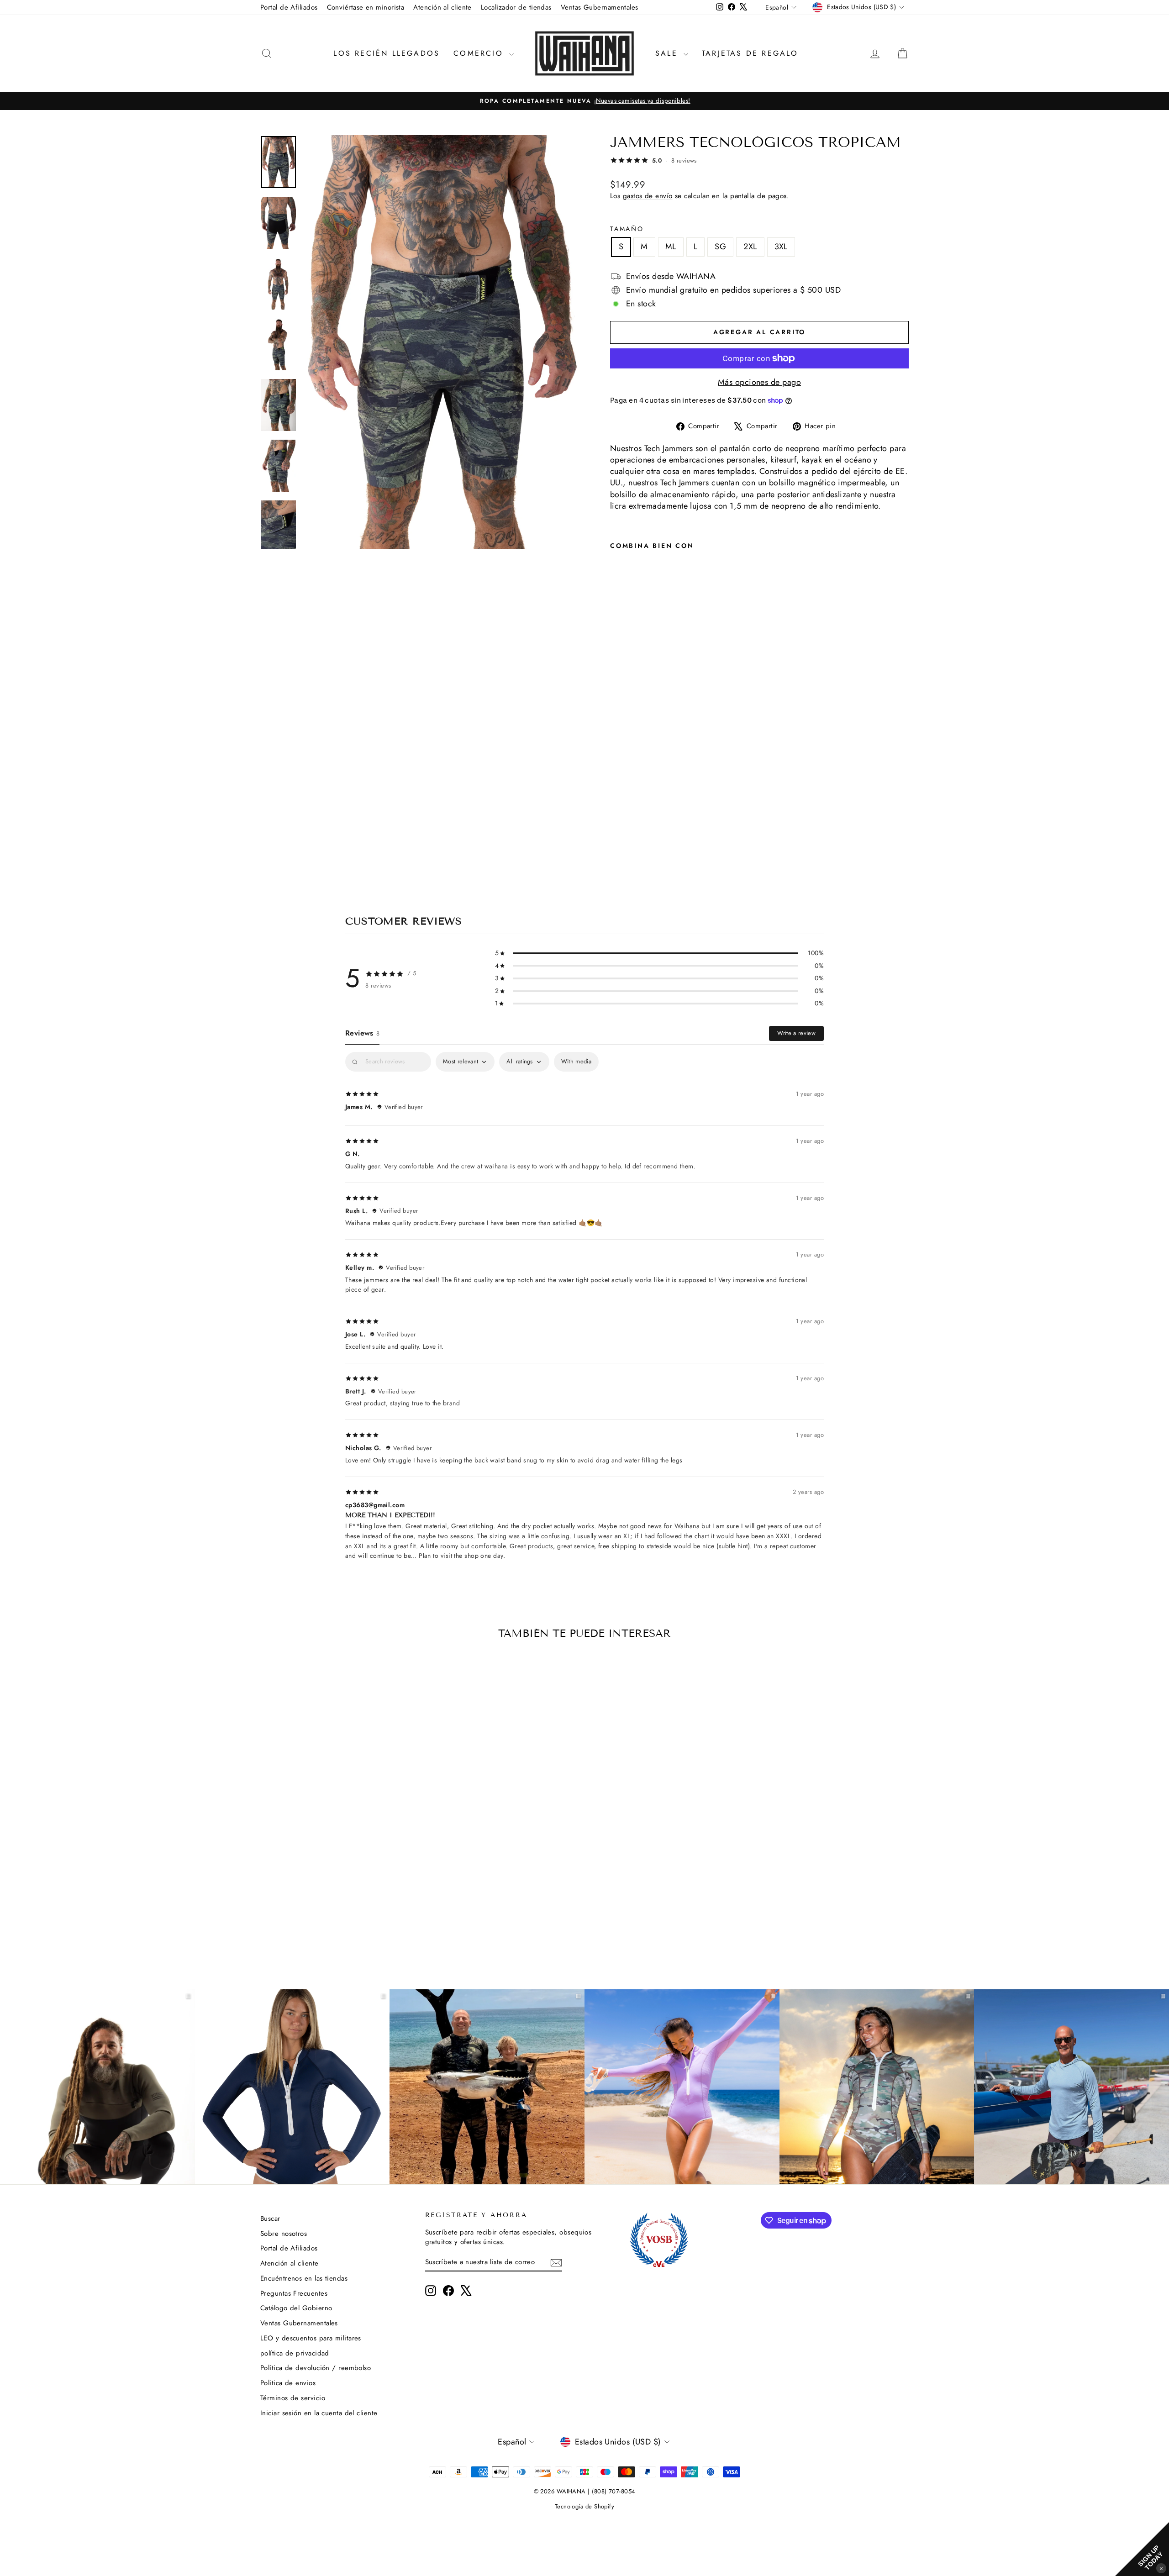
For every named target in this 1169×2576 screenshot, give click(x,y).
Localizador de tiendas (516, 7)
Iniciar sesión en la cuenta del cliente (319, 2413)
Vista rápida (338, 1883)
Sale (668, 53)
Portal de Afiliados (289, 7)
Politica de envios (288, 2383)
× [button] (1161, 2568)
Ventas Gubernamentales (600, 7)
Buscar (270, 2219)
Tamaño (627, 229)
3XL (781, 247)
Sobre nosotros (284, 2234)
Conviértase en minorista (366, 7)
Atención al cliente (442, 7)
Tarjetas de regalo (750, 53)
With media (576, 1061)
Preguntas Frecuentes (294, 2293)
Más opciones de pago (759, 382)
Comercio (480, 53)
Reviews (362, 1033)
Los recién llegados (387, 53)
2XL (750, 247)
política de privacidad (295, 2353)
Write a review (796, 1033)
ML (671, 247)
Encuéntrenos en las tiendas (304, 2278)
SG (720, 247)
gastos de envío (648, 196)
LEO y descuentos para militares (311, 2338)
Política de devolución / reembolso (316, 2368)
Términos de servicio (293, 2398)
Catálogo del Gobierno (296, 2308)
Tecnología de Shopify (584, 2506)
